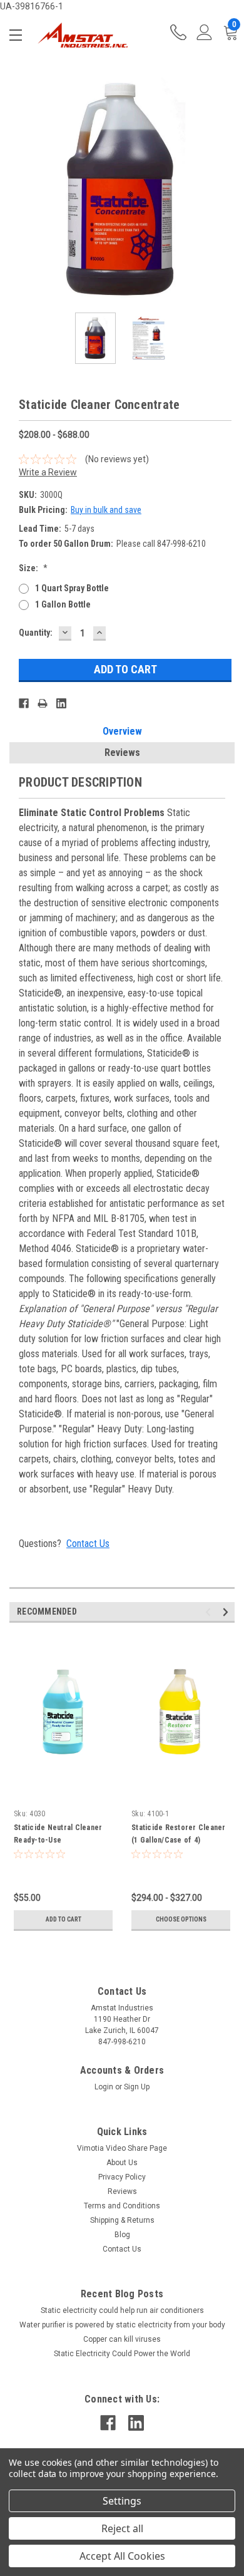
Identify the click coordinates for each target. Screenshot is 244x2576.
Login (104, 2087)
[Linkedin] (61, 703)
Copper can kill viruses (122, 2339)
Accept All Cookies (122, 2556)
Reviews (122, 753)
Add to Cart (64, 1919)
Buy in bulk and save (106, 510)
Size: (33, 568)
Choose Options (181, 1919)
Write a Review (48, 472)
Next (225, 190)
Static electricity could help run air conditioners (122, 2310)
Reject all (122, 2528)
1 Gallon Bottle (63, 604)
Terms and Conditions (122, 2206)
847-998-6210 (178, 35)
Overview (122, 731)
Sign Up (137, 2087)
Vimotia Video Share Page (122, 2148)
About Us (122, 2163)
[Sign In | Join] (205, 35)
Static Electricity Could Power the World (122, 2354)
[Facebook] (24, 703)
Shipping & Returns (122, 2220)
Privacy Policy (122, 2177)
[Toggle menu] (18, 35)
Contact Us (88, 1544)
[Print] (43, 703)
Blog (122, 2235)
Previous (19, 190)
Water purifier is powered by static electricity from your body (122, 2325)
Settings (122, 2501)
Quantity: (36, 633)
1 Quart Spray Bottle (72, 588)
